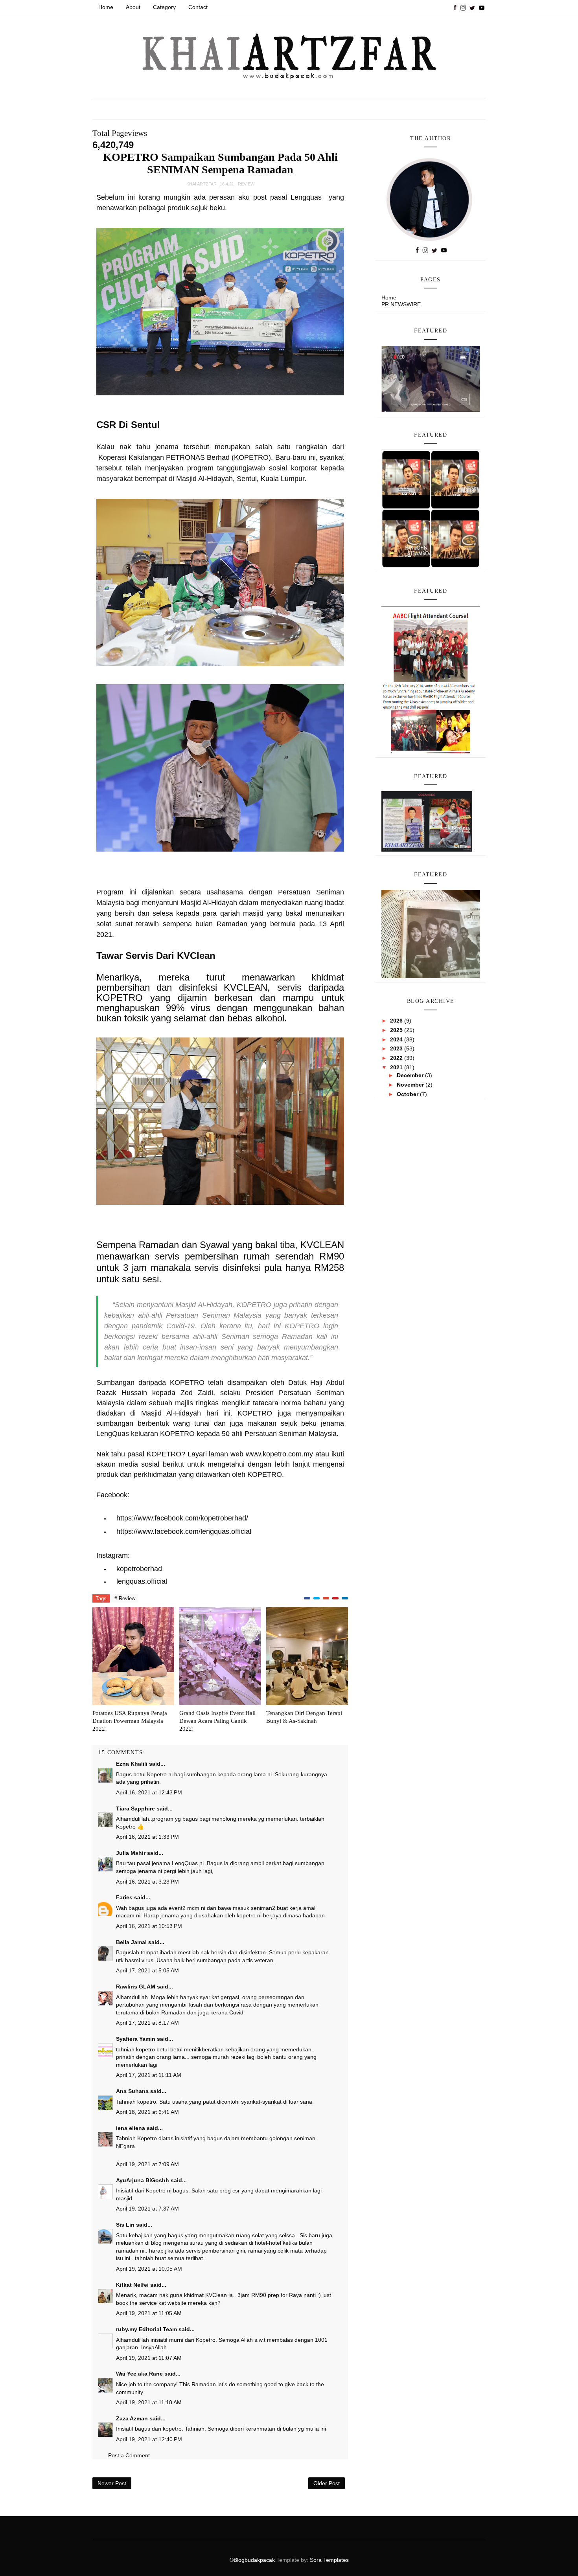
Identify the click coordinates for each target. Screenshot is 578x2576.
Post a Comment (129, 2455)
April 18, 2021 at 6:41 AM (147, 2112)
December (411, 1075)
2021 (397, 1067)
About (133, 7)
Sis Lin (125, 2225)
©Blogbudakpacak (253, 2560)
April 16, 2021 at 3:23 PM (147, 1882)
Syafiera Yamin (136, 2039)
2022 (397, 1058)
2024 (397, 1039)
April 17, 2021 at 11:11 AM (149, 2075)
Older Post (327, 2483)
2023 (397, 1048)
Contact (198, 7)
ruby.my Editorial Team (146, 2329)
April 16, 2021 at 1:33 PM (147, 1837)
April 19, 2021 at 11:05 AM (149, 2313)
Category (164, 7)
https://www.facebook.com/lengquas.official (184, 1531)
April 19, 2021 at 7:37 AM (147, 2209)
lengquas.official (142, 1581)
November (411, 1085)
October (408, 1094)
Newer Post (112, 2483)
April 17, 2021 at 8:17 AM (147, 2023)
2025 (397, 1030)
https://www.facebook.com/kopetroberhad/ (182, 1518)
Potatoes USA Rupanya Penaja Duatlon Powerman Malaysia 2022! (130, 1721)
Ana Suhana (132, 2091)
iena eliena (131, 2128)
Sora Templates (329, 2560)
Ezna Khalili (132, 1764)
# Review (125, 1598)
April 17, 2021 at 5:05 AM (147, 1970)
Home (106, 7)
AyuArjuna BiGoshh (143, 2180)
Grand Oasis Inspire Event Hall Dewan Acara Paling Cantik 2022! (217, 1721)
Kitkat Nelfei (132, 2285)
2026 (397, 1021)
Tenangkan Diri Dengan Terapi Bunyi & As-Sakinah (304, 1717)
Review (246, 184)
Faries (124, 1897)
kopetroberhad (139, 1569)
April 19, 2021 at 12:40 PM (149, 2439)
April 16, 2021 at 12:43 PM (149, 1792)
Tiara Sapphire (135, 1809)
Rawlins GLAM (136, 1987)
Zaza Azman (132, 2418)
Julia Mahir (131, 1853)
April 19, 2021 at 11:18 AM (149, 2402)
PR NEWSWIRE (401, 304)
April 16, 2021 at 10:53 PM (149, 1926)
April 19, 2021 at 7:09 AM (147, 2164)
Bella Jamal (131, 1942)
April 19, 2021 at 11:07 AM (149, 2358)
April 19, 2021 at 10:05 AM (149, 2269)
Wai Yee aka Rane (139, 2374)
